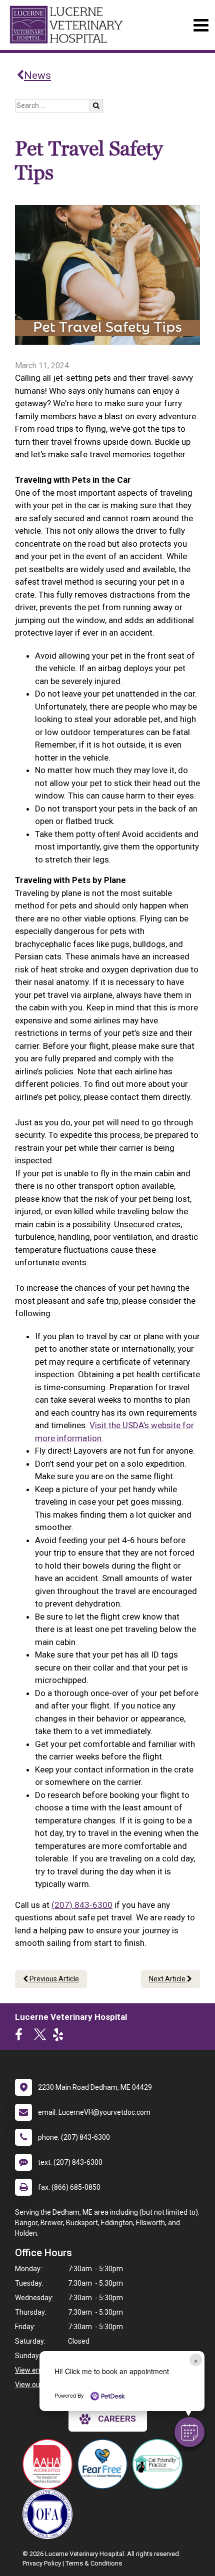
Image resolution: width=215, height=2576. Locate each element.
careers (117, 2419)
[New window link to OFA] (50, 2514)
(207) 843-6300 (82, 1905)
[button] (189, 2432)
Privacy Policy (42, 2563)
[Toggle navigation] (201, 25)
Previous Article (53, 1979)
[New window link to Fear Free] (105, 2464)
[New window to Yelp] (60, 2037)
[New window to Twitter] (40, 2037)
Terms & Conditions (94, 2563)
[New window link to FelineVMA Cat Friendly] (160, 2464)
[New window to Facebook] (21, 2037)
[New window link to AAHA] (50, 2464)
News (37, 75)
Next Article (168, 1979)
